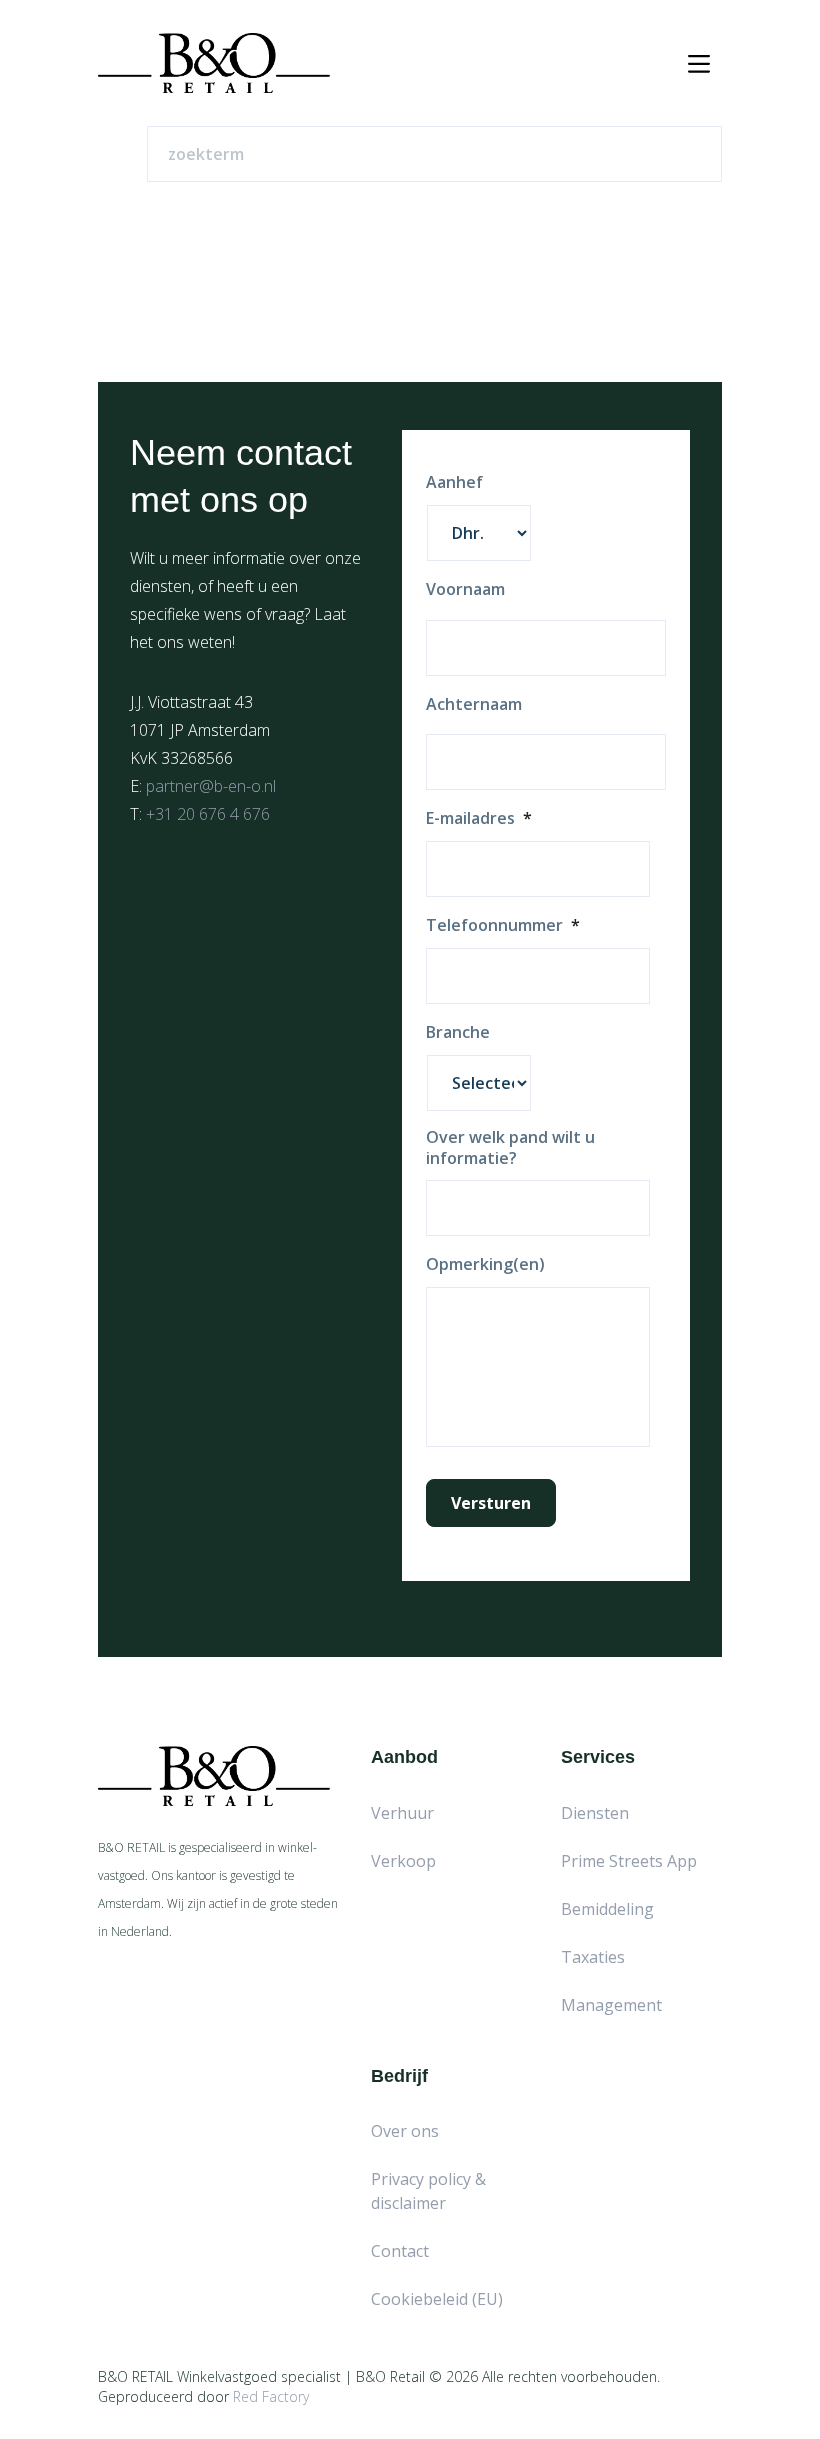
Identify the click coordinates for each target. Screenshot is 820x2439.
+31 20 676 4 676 (208, 814)
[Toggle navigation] (699, 63)
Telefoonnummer (503, 925)
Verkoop (403, 1861)
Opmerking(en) (485, 1264)
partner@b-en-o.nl (211, 786)
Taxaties (593, 1957)
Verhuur (402, 1813)
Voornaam (465, 589)
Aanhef (454, 482)
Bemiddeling (607, 1909)
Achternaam (474, 704)
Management (611, 2005)
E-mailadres (479, 818)
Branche (458, 1032)
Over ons (405, 2131)
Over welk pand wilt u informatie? (510, 1148)
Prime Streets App (629, 1861)
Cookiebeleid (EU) (437, 2299)
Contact (400, 2251)
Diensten (595, 1813)
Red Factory (271, 2396)
